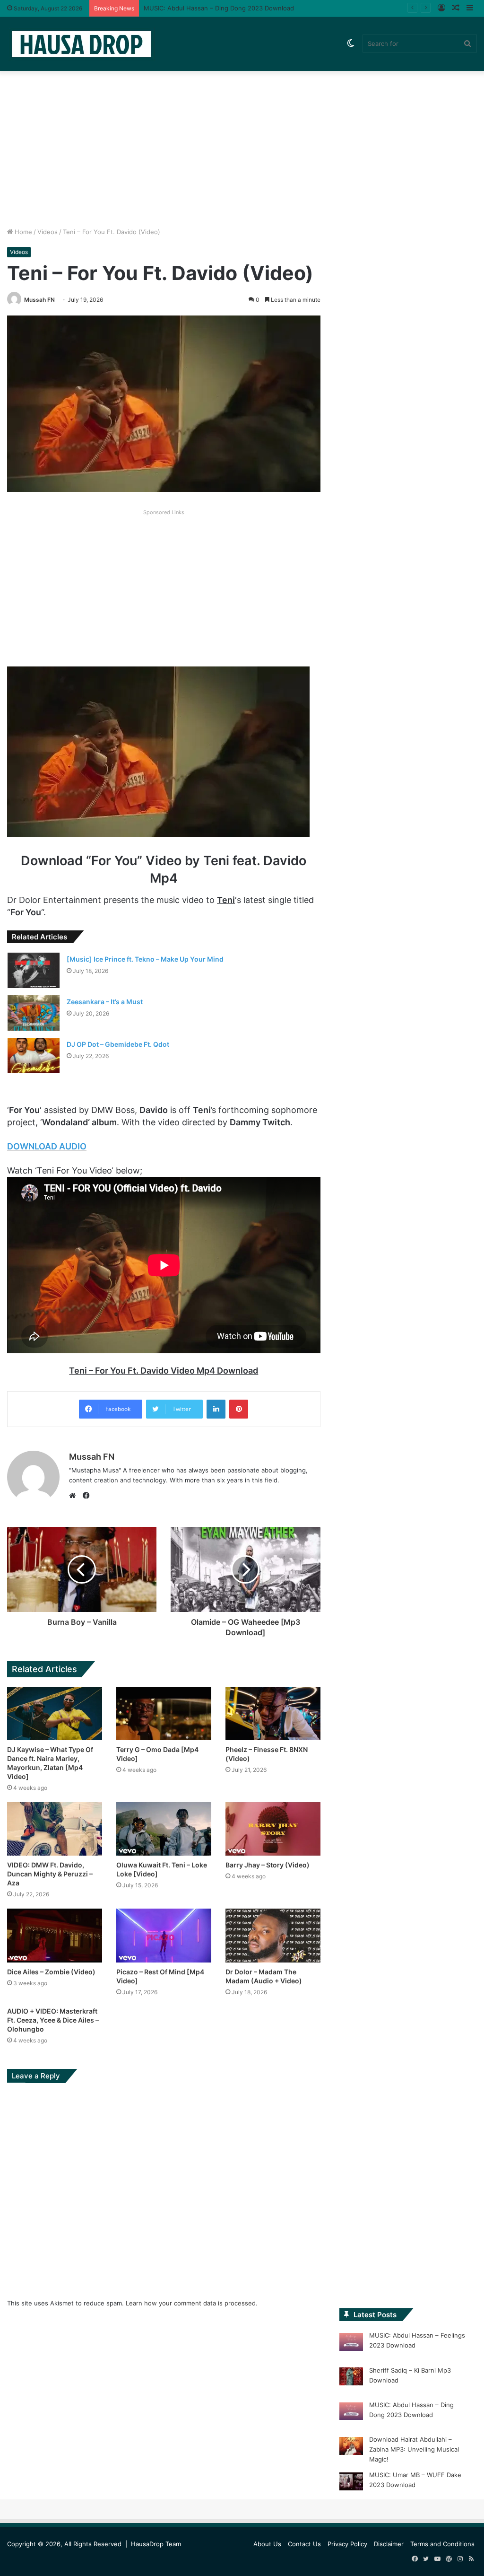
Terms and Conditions (442, 2544)
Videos (48, 232)
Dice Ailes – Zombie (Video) (51, 1972)
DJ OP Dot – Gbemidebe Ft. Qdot (118, 1044)
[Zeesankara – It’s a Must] (34, 1013)
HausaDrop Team (156, 2544)
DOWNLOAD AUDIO (47, 1146)
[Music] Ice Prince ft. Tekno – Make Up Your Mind (145, 959)
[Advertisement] (242, 147)
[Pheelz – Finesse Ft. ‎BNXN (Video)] (273, 1713)
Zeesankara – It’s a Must (105, 1002)
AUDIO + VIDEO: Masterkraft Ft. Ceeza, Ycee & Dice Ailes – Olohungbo (53, 2020)
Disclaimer (389, 2544)
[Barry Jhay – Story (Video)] (273, 1829)
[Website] (75, 1496)
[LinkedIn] (216, 1409)
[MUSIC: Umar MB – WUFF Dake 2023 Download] (351, 2483)
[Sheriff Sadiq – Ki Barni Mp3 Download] (351, 2378)
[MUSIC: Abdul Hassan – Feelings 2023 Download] (351, 2343)
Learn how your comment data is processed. (192, 2303)
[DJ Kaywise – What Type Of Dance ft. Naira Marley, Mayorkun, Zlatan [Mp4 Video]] (55, 1713)
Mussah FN (39, 300)
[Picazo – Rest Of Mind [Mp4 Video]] (164, 1935)
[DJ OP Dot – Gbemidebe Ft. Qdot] (34, 1056)
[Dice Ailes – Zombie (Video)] (55, 1935)
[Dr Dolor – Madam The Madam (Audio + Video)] (273, 1935)
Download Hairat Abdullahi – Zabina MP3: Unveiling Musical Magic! (242, 8)
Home (22, 232)
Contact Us (304, 2544)
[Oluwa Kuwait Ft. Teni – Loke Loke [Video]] (164, 1829)
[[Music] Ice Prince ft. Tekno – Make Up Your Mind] (34, 970)
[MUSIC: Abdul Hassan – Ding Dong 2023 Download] (351, 2413)
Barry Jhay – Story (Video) (268, 1865)
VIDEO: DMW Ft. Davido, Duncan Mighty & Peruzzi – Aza (50, 1874)
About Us (267, 2544)
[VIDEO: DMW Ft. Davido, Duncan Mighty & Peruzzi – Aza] (55, 1829)
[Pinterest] (239, 1409)
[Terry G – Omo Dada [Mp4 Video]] (164, 1713)
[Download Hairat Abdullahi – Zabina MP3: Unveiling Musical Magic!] (351, 2447)
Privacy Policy (347, 2544)
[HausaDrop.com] (81, 44)
